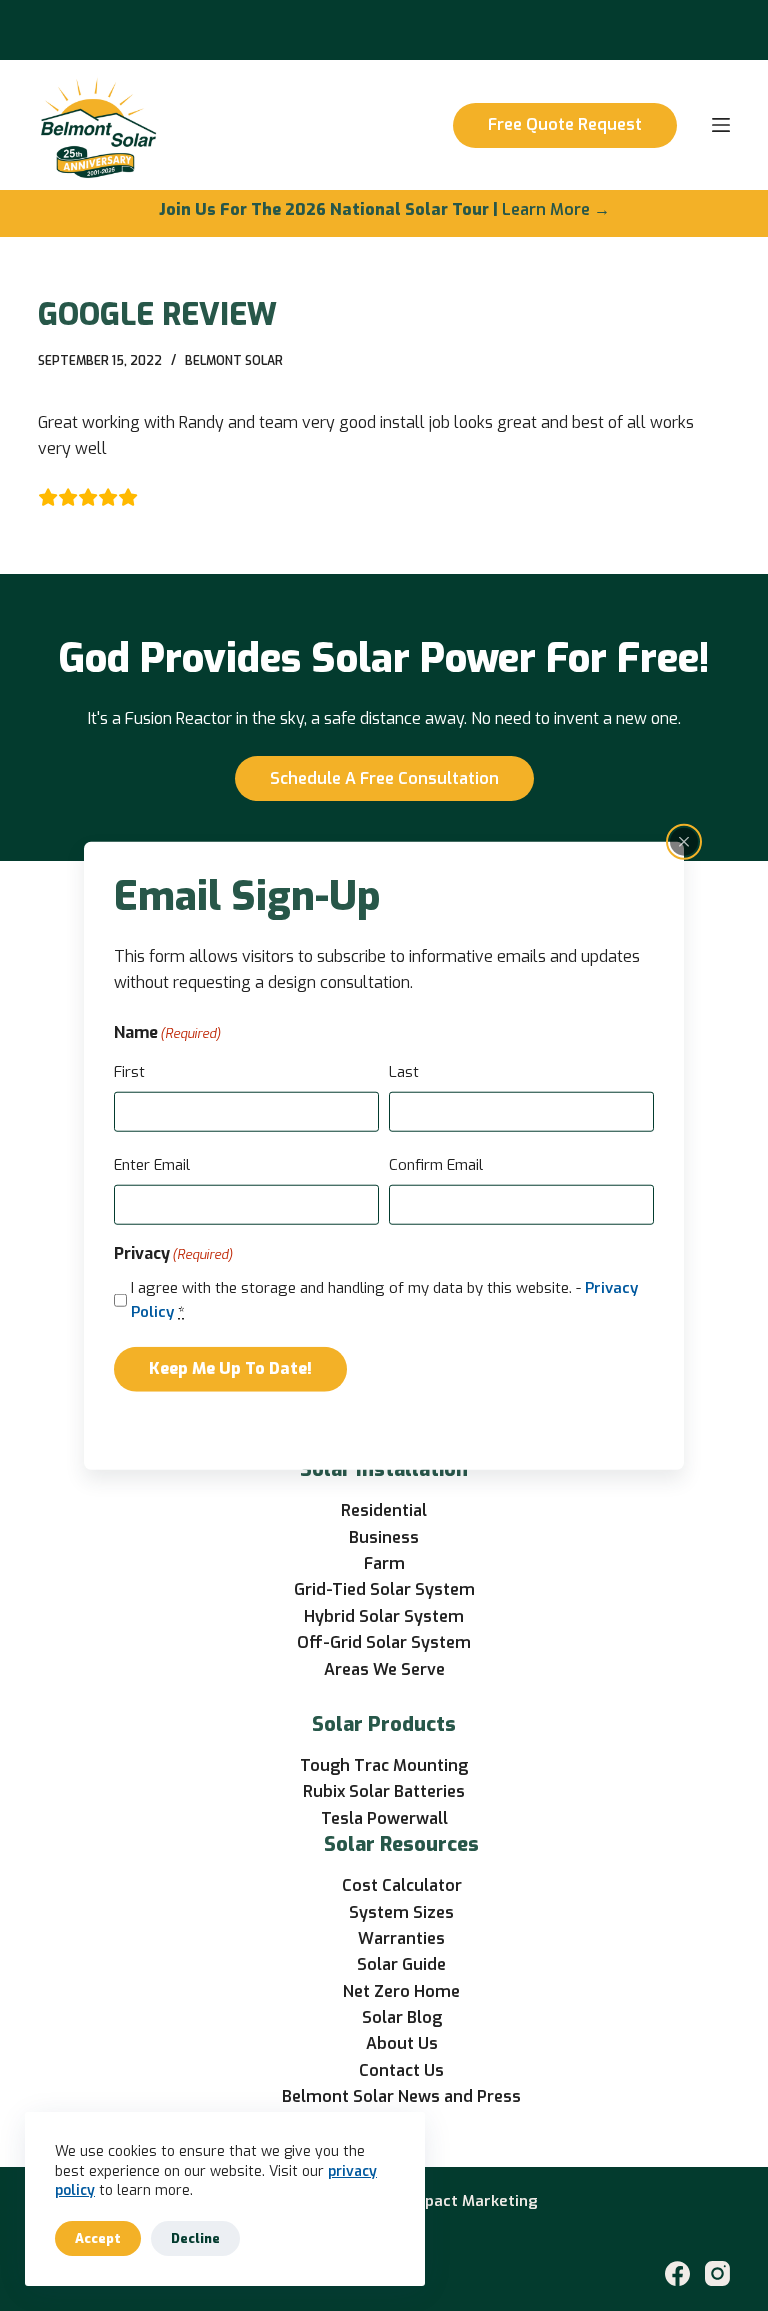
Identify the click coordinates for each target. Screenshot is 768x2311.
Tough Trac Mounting (384, 1765)
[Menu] (721, 125)
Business (384, 1537)
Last (404, 1071)
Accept (98, 2238)
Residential (384, 1510)
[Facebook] (677, 2273)
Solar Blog (402, 2017)
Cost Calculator (402, 1885)
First (129, 1071)
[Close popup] (684, 841)
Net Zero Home (401, 1991)
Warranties (401, 1938)
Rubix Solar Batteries (384, 1791)
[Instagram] (717, 2273)
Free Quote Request (565, 124)
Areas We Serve (384, 1669)
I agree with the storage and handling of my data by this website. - (384, 1299)
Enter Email (152, 1165)
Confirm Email (436, 1165)
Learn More (546, 209)
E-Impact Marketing (464, 2201)
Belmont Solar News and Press (401, 2096)
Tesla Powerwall (384, 1818)
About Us (402, 2043)
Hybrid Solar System (384, 1616)
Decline (195, 2238)
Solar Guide (401, 1964)
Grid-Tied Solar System (384, 1589)
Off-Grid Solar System (384, 1642)
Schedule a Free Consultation (384, 778)
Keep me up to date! (230, 1368)
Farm (384, 1563)
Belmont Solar (234, 361)
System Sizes (401, 1912)
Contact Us (401, 2070)
